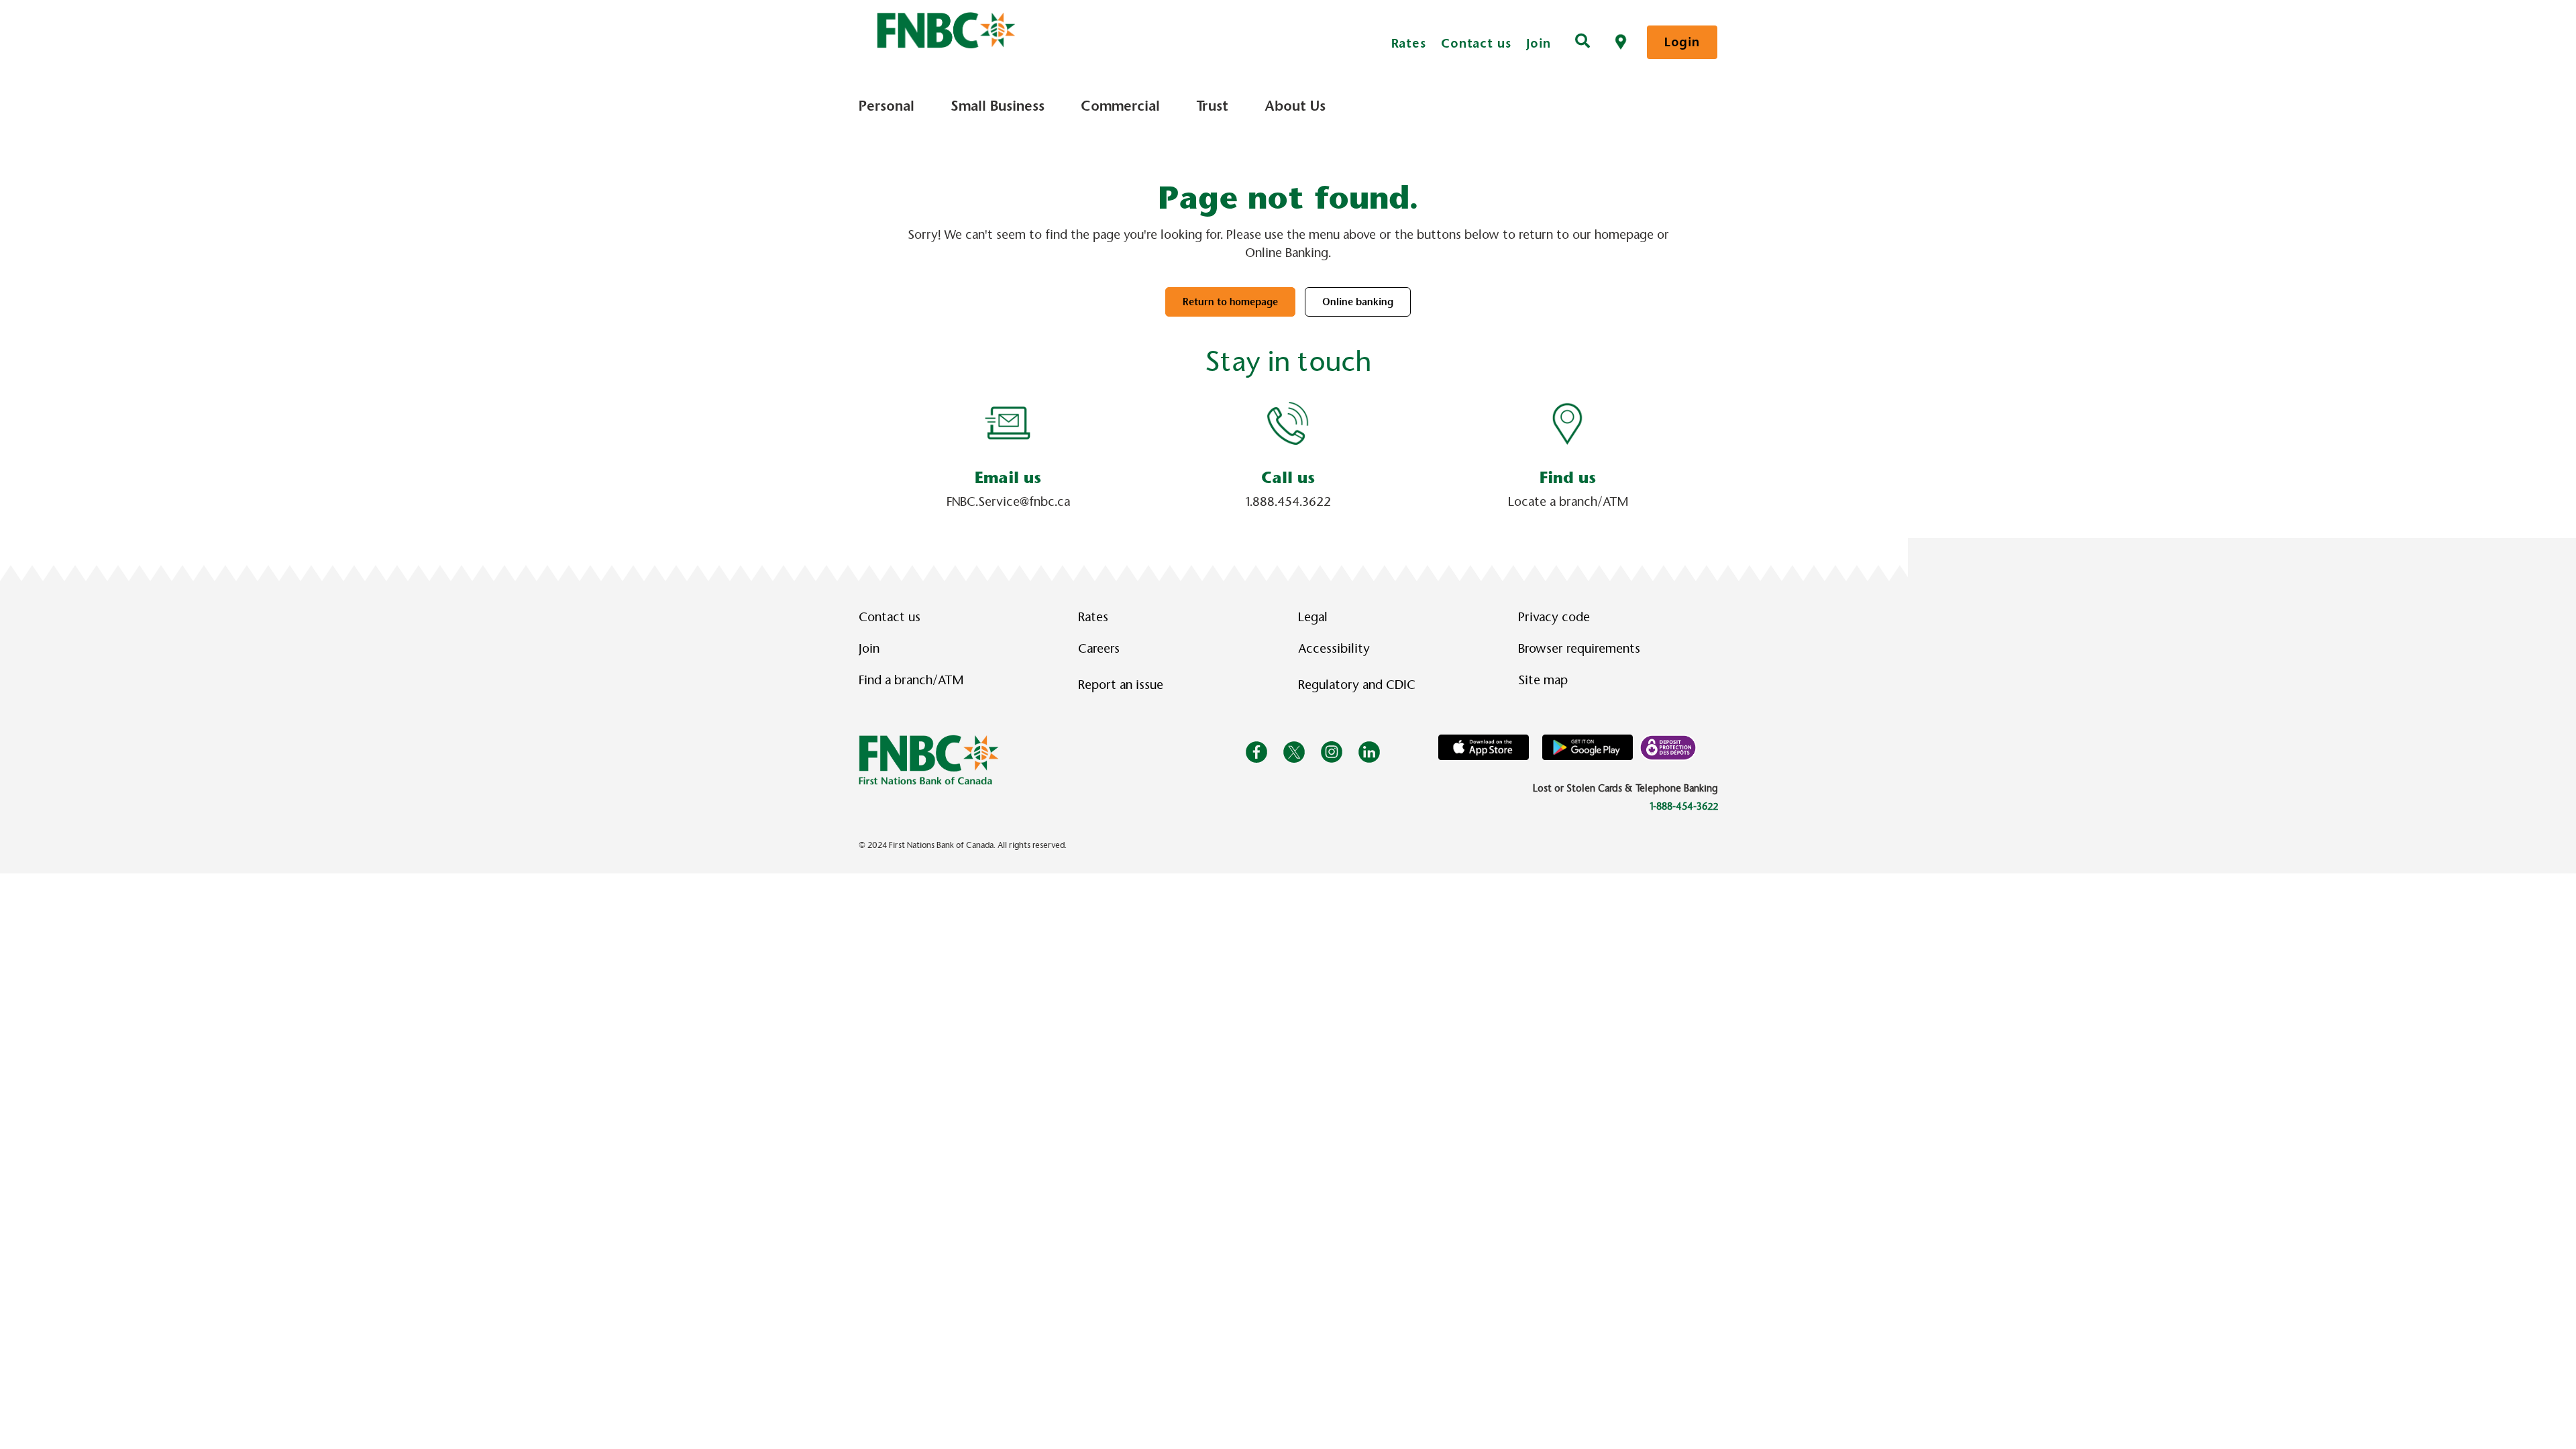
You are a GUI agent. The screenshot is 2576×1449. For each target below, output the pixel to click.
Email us (1008, 478)
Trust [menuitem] (1212, 106)
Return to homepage (1230, 302)
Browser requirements (1579, 649)
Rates (1409, 43)
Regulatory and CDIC (1360, 685)
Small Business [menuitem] (998, 106)
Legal (1313, 617)
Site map (1543, 680)
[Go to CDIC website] (1668, 747)
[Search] (1582, 42)
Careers (1099, 649)
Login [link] (1682, 42)
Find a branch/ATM (911, 680)
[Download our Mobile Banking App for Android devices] (1588, 747)
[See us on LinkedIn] (1369, 751)
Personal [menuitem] (887, 106)
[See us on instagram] (1332, 751)
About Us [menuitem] (1295, 106)
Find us (1568, 478)
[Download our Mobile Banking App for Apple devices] (1484, 747)
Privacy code (1554, 617)
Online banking (1358, 302)
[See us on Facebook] (1256, 751)
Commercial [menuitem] (1120, 106)
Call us (1288, 478)
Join (1539, 43)
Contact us (1476, 43)
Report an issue (1121, 685)
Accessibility (1334, 649)
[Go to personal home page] (929, 759)
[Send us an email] (1008, 423)
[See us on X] (1294, 751)
